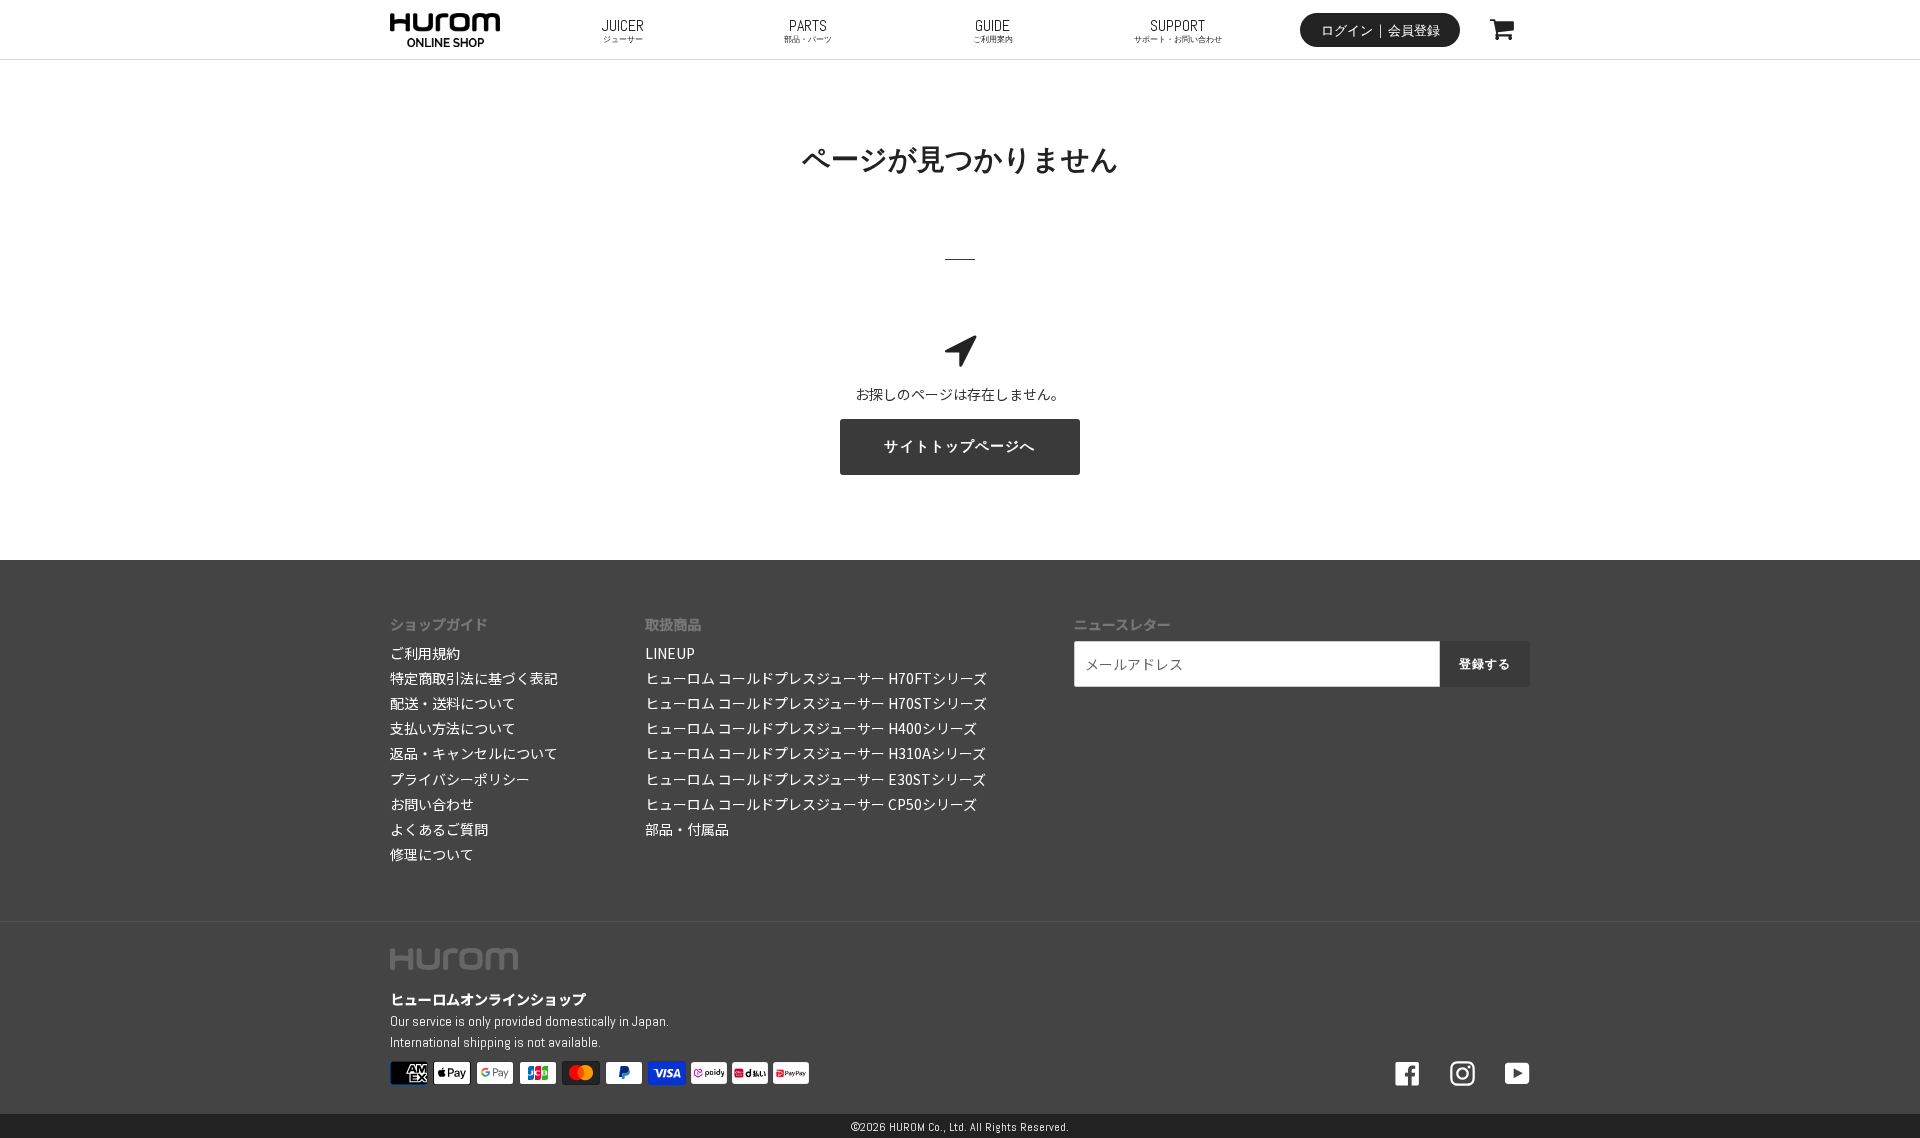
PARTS (808, 29)
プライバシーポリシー (460, 779)
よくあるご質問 (439, 829)
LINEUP (670, 653)
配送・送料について (453, 703)
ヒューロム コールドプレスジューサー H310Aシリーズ (815, 753)
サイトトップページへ (959, 446)
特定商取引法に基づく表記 (474, 678)
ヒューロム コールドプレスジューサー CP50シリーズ (811, 804)
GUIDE (993, 29)
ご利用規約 (425, 653)
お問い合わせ (432, 804)
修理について (432, 854)
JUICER (623, 29)
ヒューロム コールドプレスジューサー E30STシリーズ (815, 779)
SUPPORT (1178, 29)
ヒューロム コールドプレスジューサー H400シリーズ (811, 728)
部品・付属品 (687, 829)
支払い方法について (453, 728)
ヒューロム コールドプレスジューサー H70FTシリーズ (816, 678)
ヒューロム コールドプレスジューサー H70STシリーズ (816, 703)
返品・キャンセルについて (474, 753)
